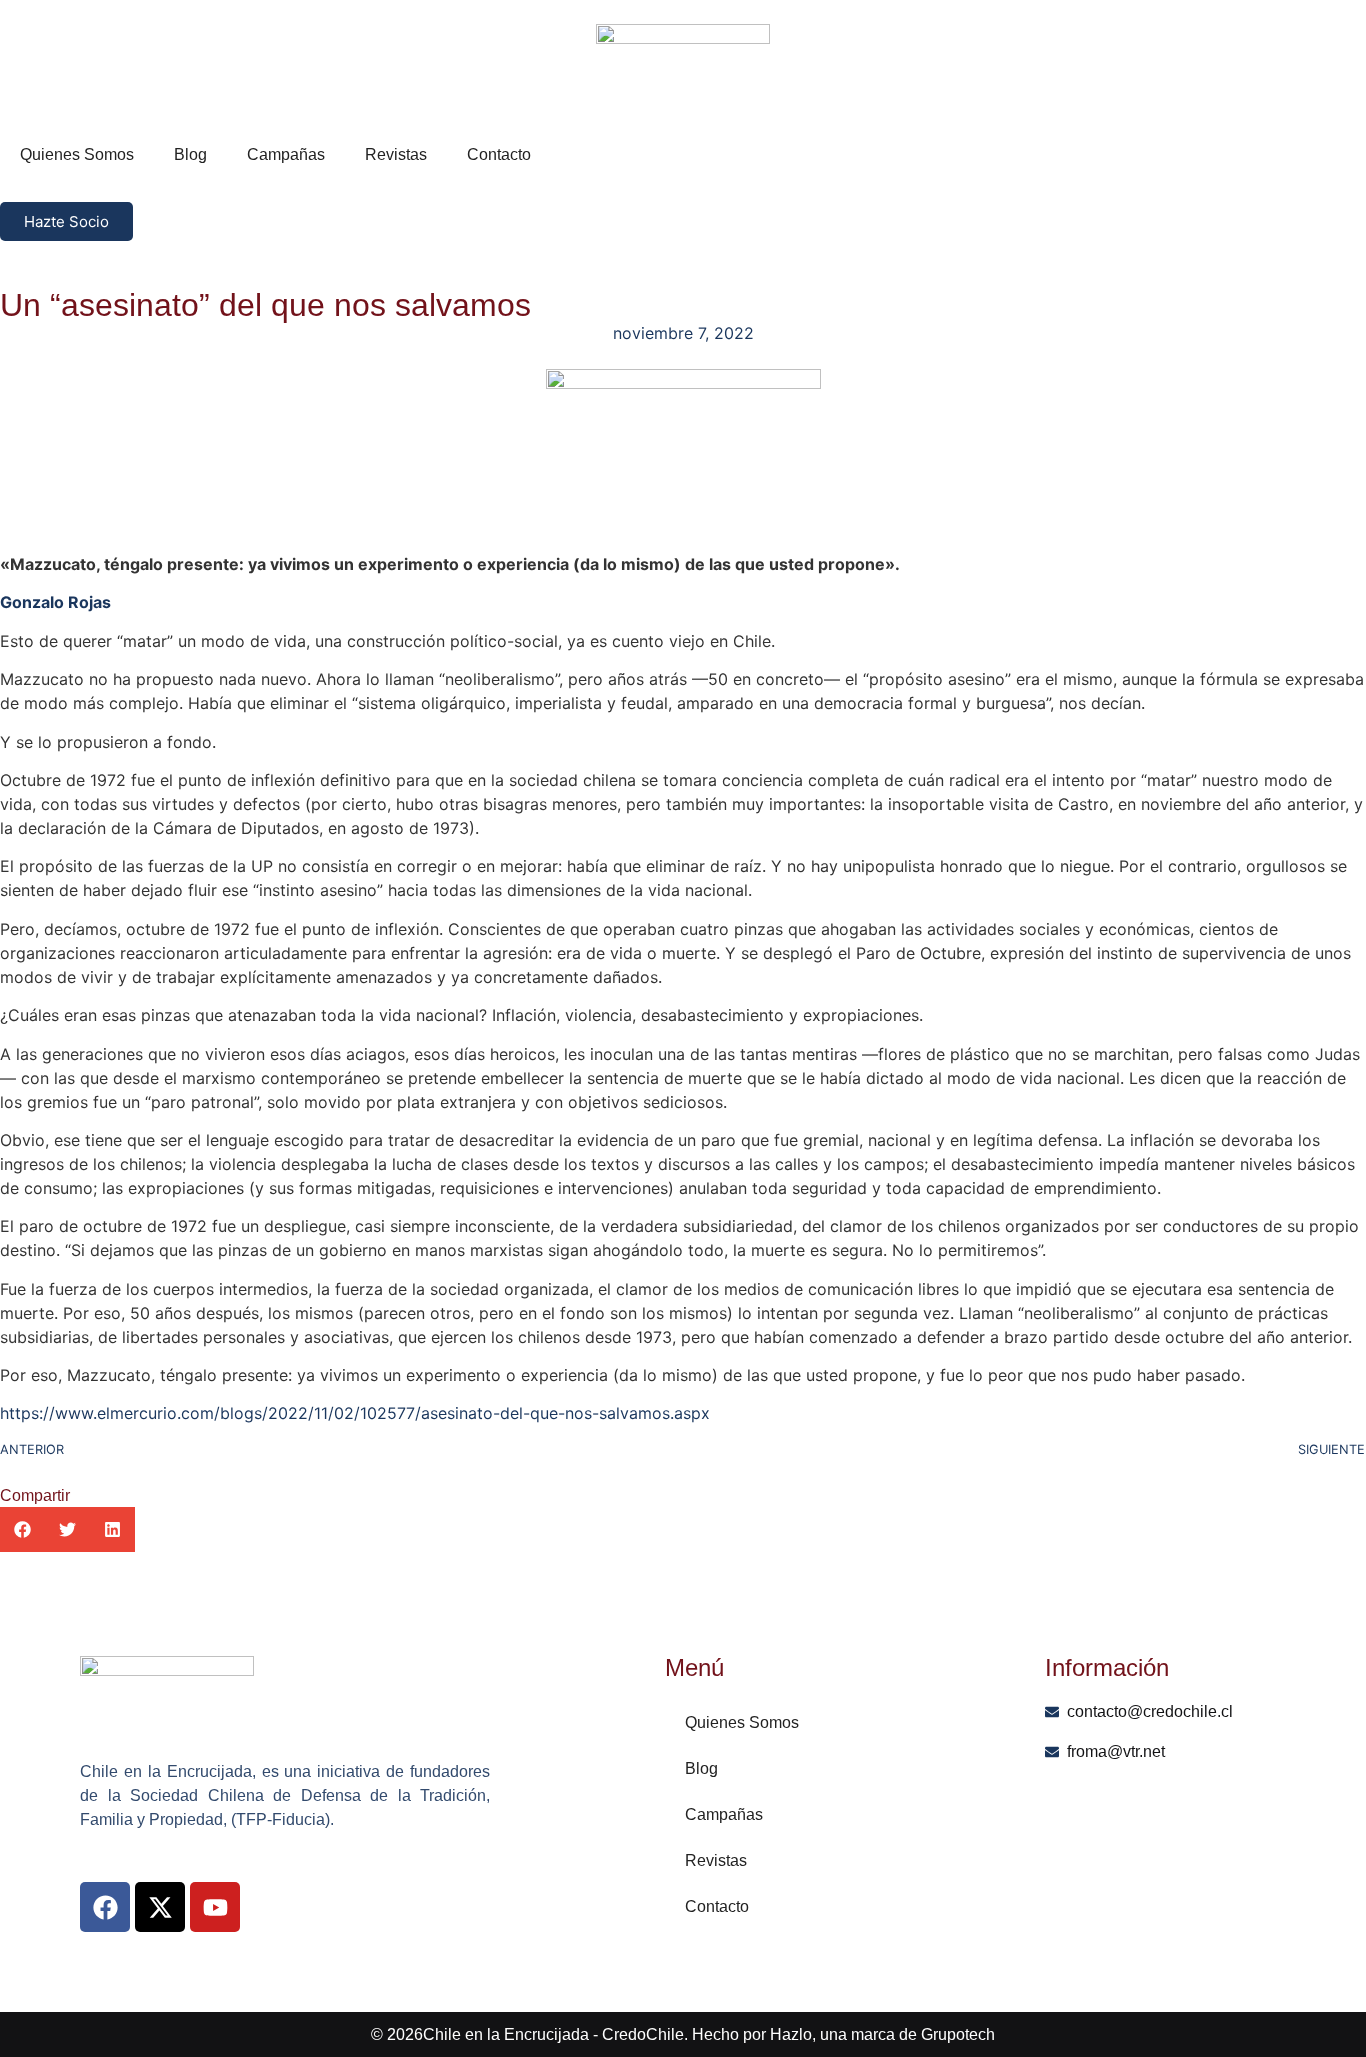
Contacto (499, 154)
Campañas (286, 154)
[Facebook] (105, 1907)
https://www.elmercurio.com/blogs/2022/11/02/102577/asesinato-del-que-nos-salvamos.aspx (355, 1413)
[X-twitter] (160, 1907)
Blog (190, 154)
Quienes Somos (77, 154)
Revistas (396, 154)
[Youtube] (215, 1907)
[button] (22, 1529)
